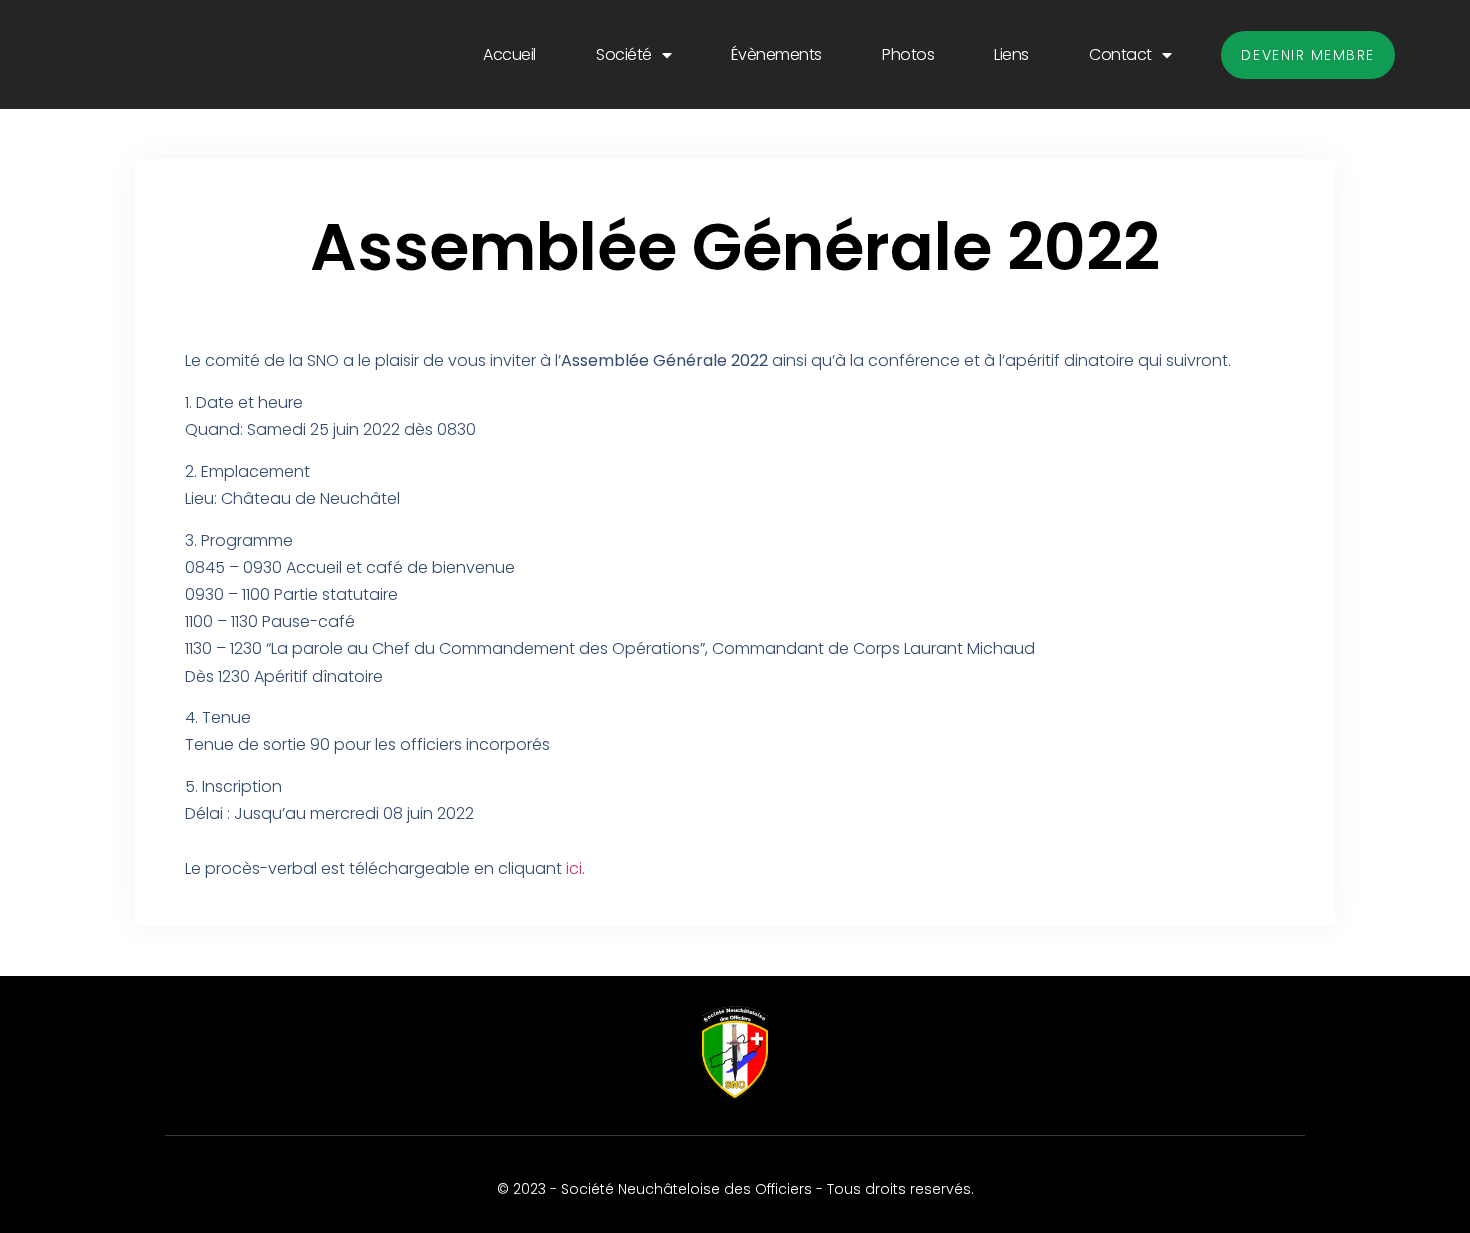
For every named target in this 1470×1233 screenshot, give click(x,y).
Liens (1011, 54)
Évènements (776, 54)
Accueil (509, 54)
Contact (1120, 54)
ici (574, 868)
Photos (908, 54)
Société (624, 54)
